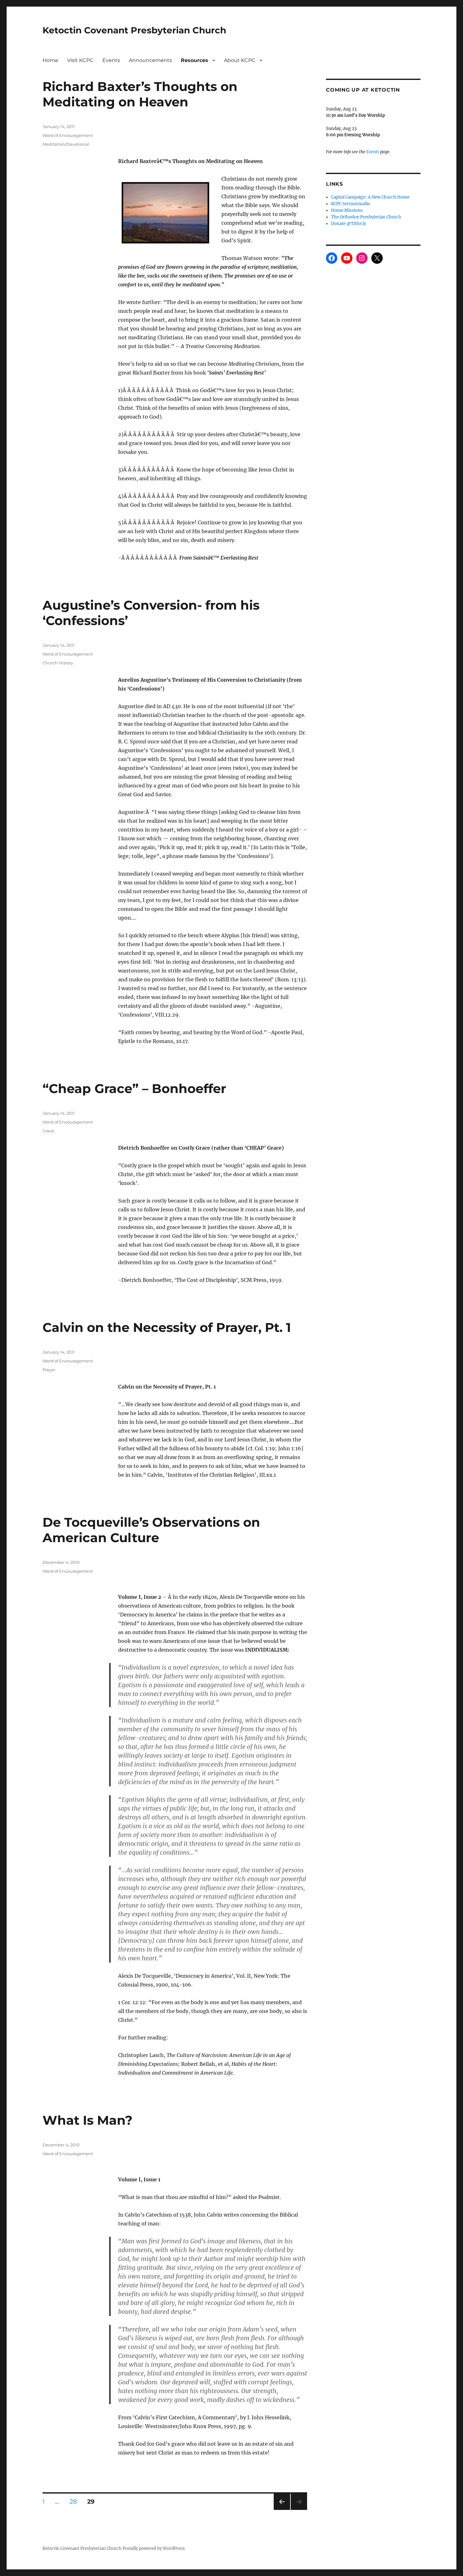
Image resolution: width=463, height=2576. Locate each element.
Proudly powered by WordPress (154, 2548)
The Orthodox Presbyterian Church (366, 217)
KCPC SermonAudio (351, 204)
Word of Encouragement (68, 135)
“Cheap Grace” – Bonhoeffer (134, 1088)
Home (50, 60)
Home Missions (347, 210)
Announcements (150, 60)
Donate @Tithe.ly (349, 224)
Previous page (282, 2510)
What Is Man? (88, 2120)
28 (75, 2501)
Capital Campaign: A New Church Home (370, 197)
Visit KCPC (80, 60)
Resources (194, 60)
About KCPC (240, 60)
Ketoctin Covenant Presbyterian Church (134, 30)
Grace (48, 1131)
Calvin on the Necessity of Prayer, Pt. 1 (167, 1327)
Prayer (49, 1370)
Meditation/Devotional (66, 144)
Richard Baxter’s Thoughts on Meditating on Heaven (140, 94)
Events (111, 60)
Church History (58, 663)
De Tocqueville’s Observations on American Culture (151, 1530)
